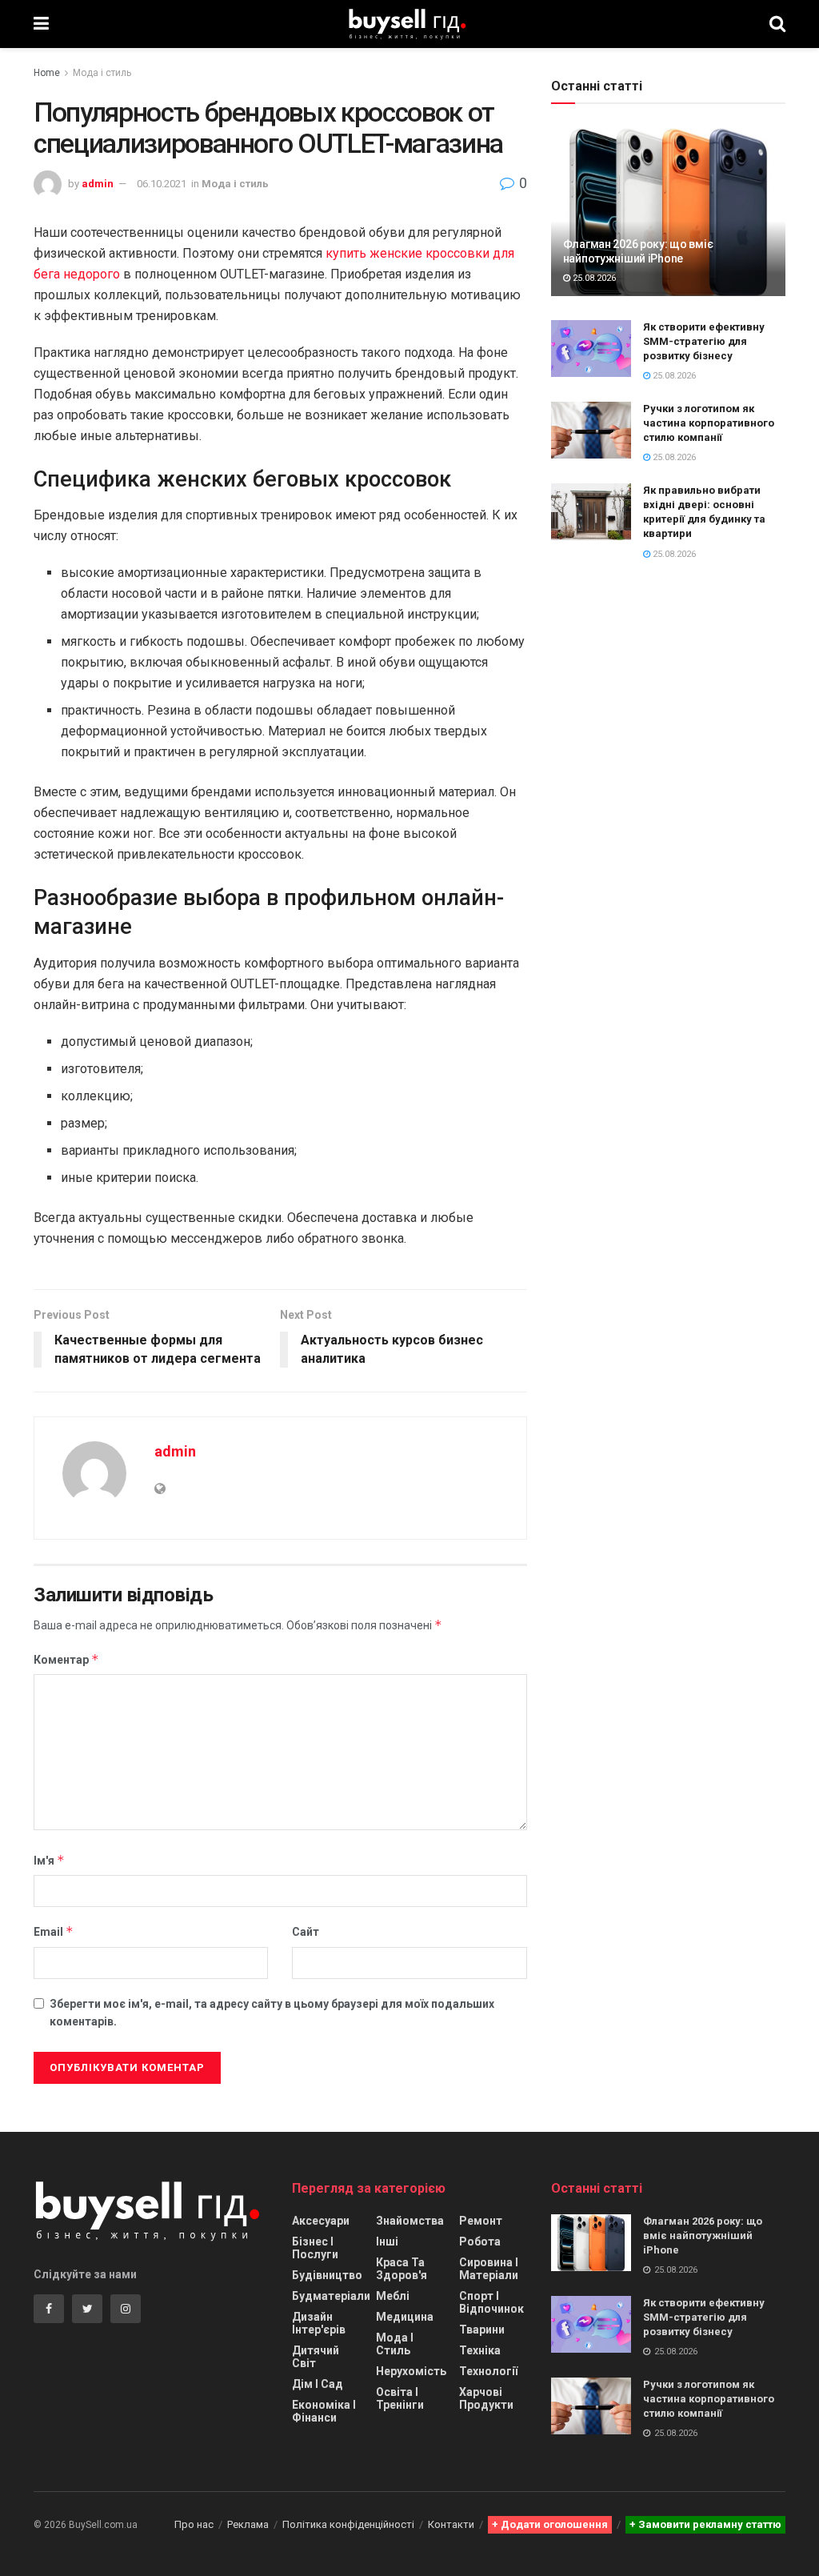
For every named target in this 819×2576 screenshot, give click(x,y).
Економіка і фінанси (324, 2411)
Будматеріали (331, 2296)
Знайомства (410, 2221)
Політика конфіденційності (348, 2524)
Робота (480, 2241)
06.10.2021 (162, 184)
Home (47, 73)
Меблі (393, 2296)
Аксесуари (321, 2221)
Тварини (482, 2330)
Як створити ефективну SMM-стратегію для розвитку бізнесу (704, 341)
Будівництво (327, 2275)
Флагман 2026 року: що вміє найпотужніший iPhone (703, 2235)
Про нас (194, 2524)
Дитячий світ (316, 2357)
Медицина (405, 2317)
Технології (488, 2371)
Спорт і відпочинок (491, 2302)
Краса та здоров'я (402, 2269)
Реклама (248, 2524)
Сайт (306, 1932)
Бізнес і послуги (315, 2248)
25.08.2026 (593, 278)
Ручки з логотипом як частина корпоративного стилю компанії (709, 423)
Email (54, 1931)
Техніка (480, 2350)
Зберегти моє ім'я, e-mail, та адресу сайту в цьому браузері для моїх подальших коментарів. (272, 2013)
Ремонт (481, 2221)
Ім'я (49, 1860)
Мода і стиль (102, 73)
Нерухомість (411, 2371)
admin (98, 184)
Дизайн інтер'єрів (319, 2323)
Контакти (451, 2524)
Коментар (66, 1659)
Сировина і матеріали (489, 2269)
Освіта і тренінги (400, 2398)
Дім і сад (318, 2384)
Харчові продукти (486, 2398)
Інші (387, 2241)
